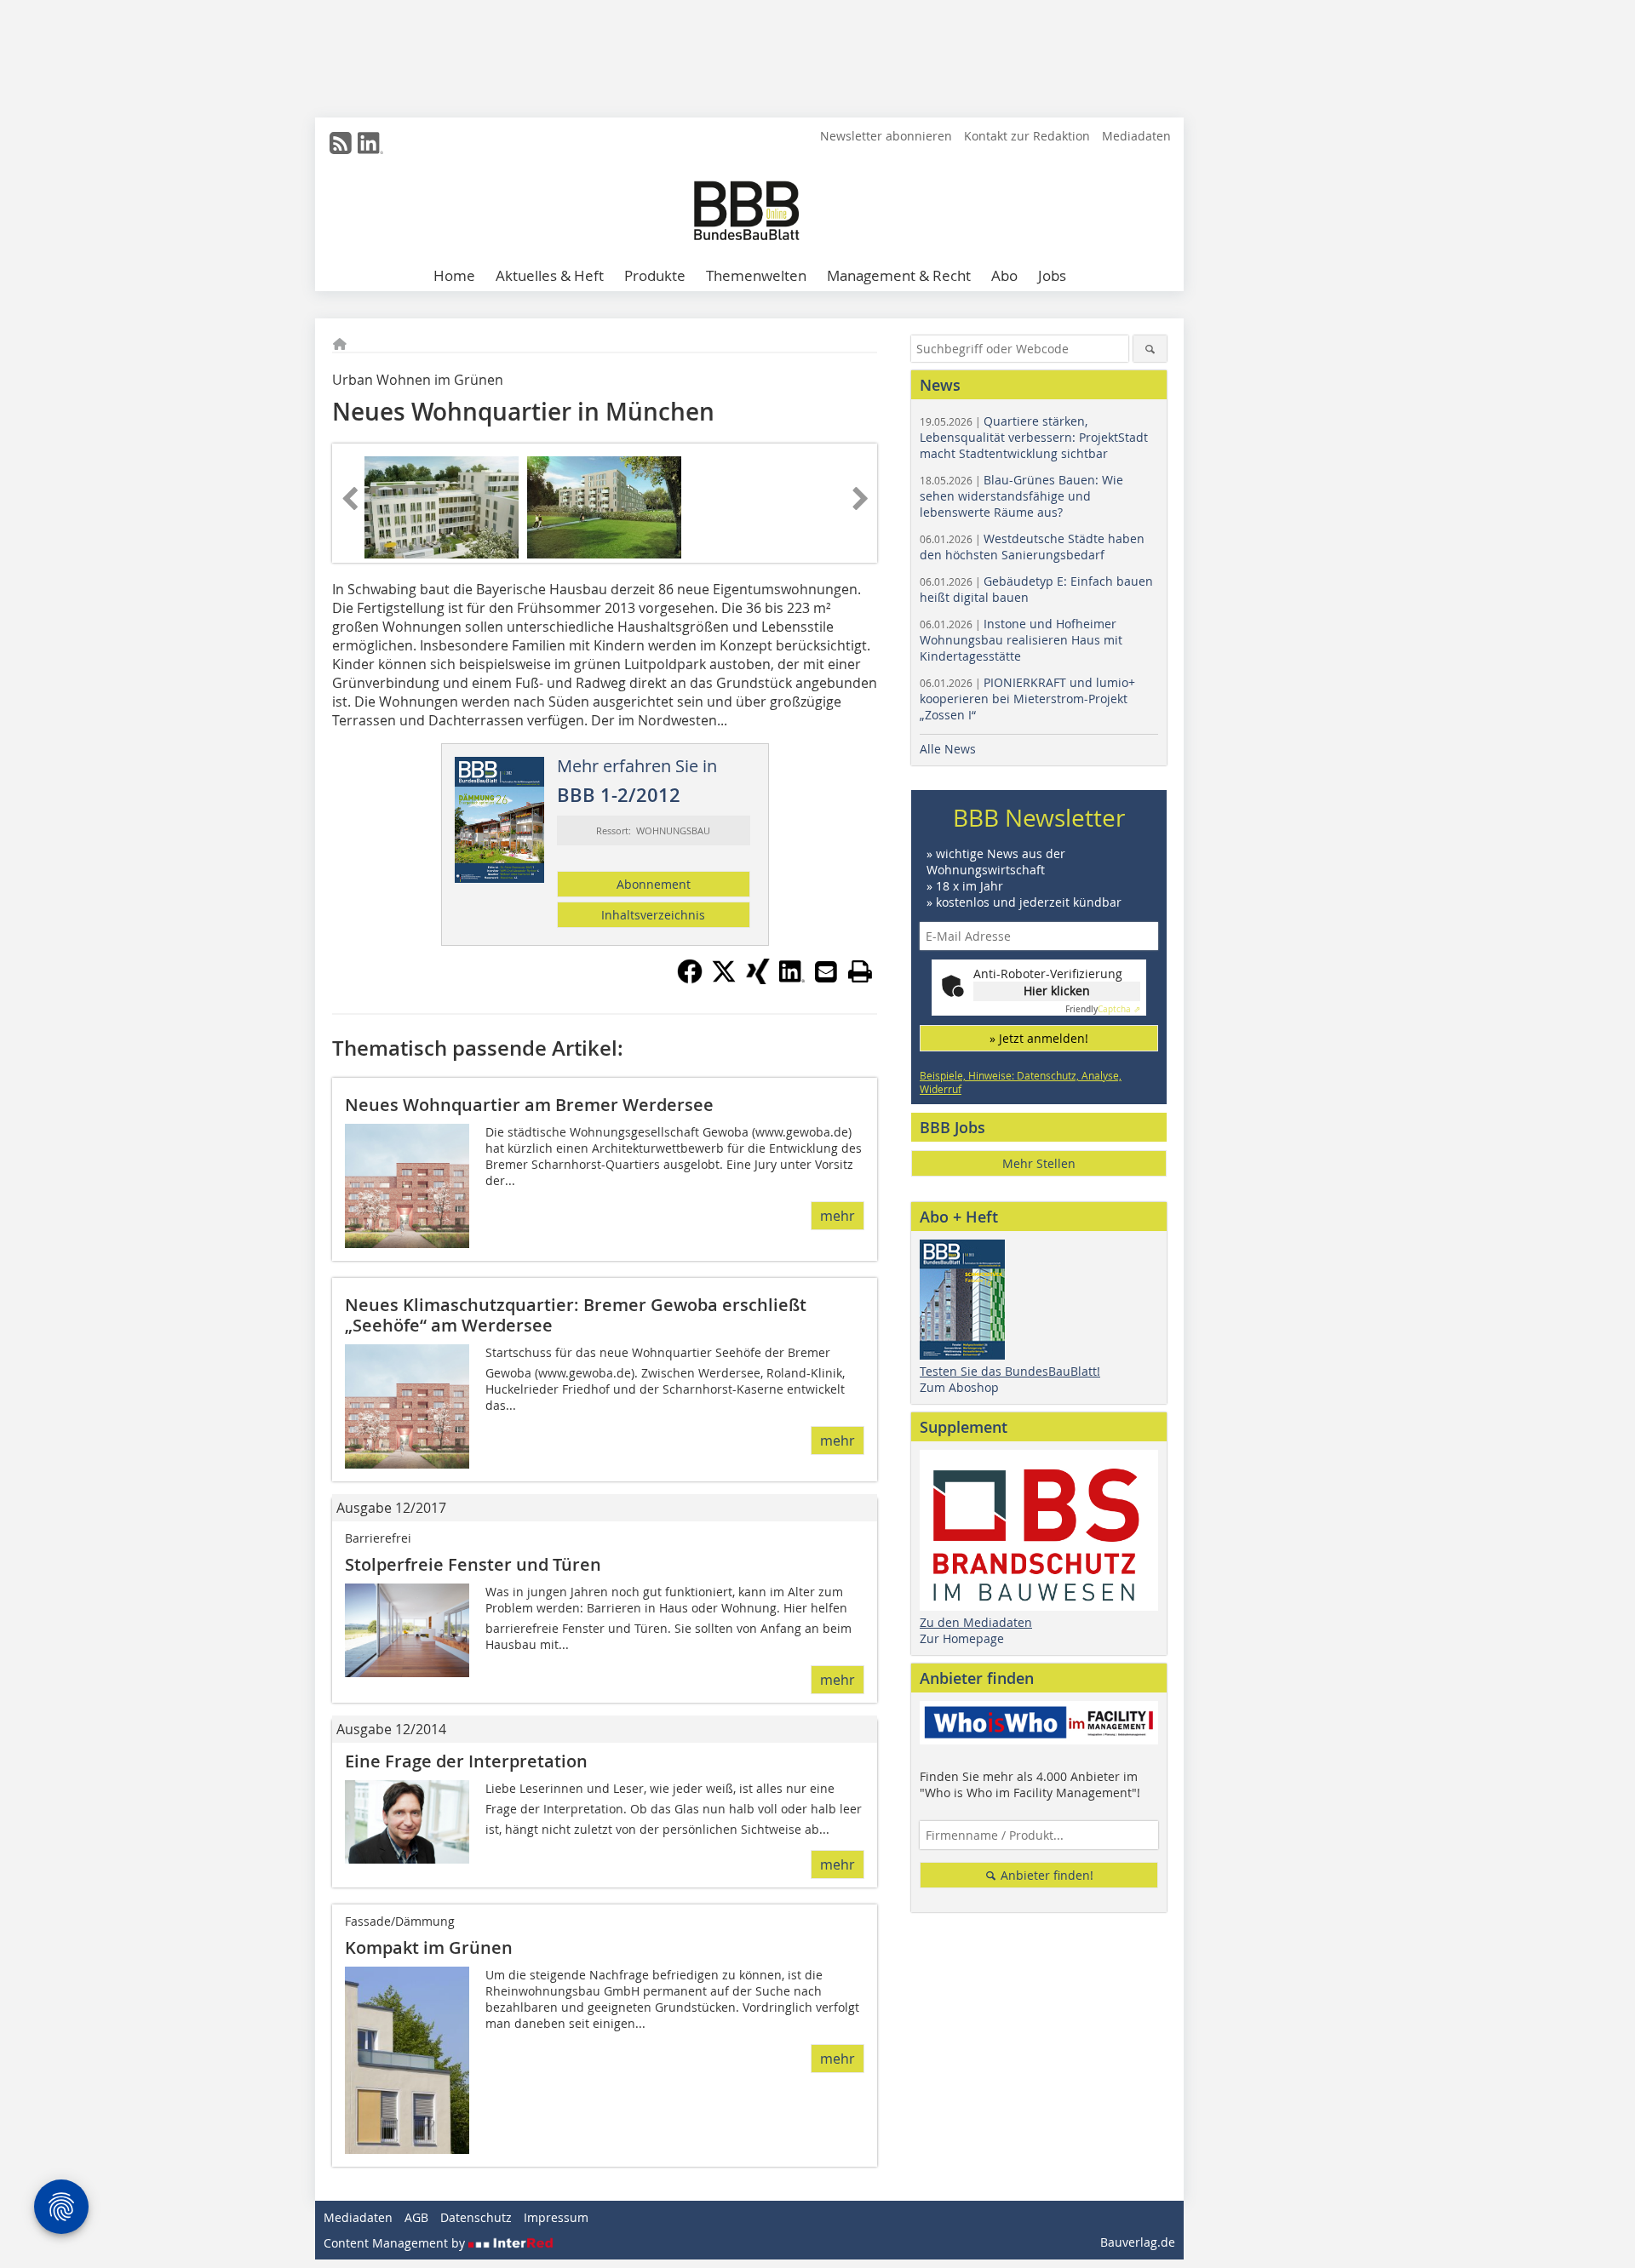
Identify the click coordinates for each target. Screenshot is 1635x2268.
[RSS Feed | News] (341, 143)
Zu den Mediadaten (976, 1622)
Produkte (655, 275)
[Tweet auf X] (724, 979)
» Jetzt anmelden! (1039, 1038)
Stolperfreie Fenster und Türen (473, 1564)
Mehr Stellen (1039, 1163)
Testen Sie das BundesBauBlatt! (1010, 1371)
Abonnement (654, 884)
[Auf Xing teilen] (758, 979)
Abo (1004, 275)
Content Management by (396, 2243)
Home (454, 275)
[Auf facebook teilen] (690, 979)
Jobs (1052, 275)
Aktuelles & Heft (550, 275)
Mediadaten (1136, 136)
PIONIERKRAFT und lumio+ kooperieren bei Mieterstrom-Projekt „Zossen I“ (1027, 699)
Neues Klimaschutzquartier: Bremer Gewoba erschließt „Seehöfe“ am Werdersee (576, 1315)
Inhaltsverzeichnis (653, 915)
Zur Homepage (962, 1638)
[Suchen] (1150, 349)
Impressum (556, 2217)
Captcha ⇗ (1103, 1009)
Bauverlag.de (1138, 2242)
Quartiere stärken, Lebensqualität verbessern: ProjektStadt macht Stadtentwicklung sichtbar (1034, 437)
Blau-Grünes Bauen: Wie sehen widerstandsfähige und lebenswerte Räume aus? (1021, 496)
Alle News (948, 749)
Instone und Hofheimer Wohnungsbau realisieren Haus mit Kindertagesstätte (1021, 640)
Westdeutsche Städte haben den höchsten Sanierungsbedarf (1032, 547)
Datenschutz (476, 2217)
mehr (838, 1216)
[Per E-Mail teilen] (826, 971)
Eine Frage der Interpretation (466, 1761)
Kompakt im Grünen (429, 1947)
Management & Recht (899, 275)
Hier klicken (1057, 991)
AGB (416, 2217)
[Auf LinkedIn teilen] (792, 979)
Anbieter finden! (1045, 1875)
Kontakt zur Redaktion (1027, 136)
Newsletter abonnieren (886, 136)
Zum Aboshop (959, 1387)
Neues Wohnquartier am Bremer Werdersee (529, 1105)
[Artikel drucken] (860, 971)
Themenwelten (756, 275)
